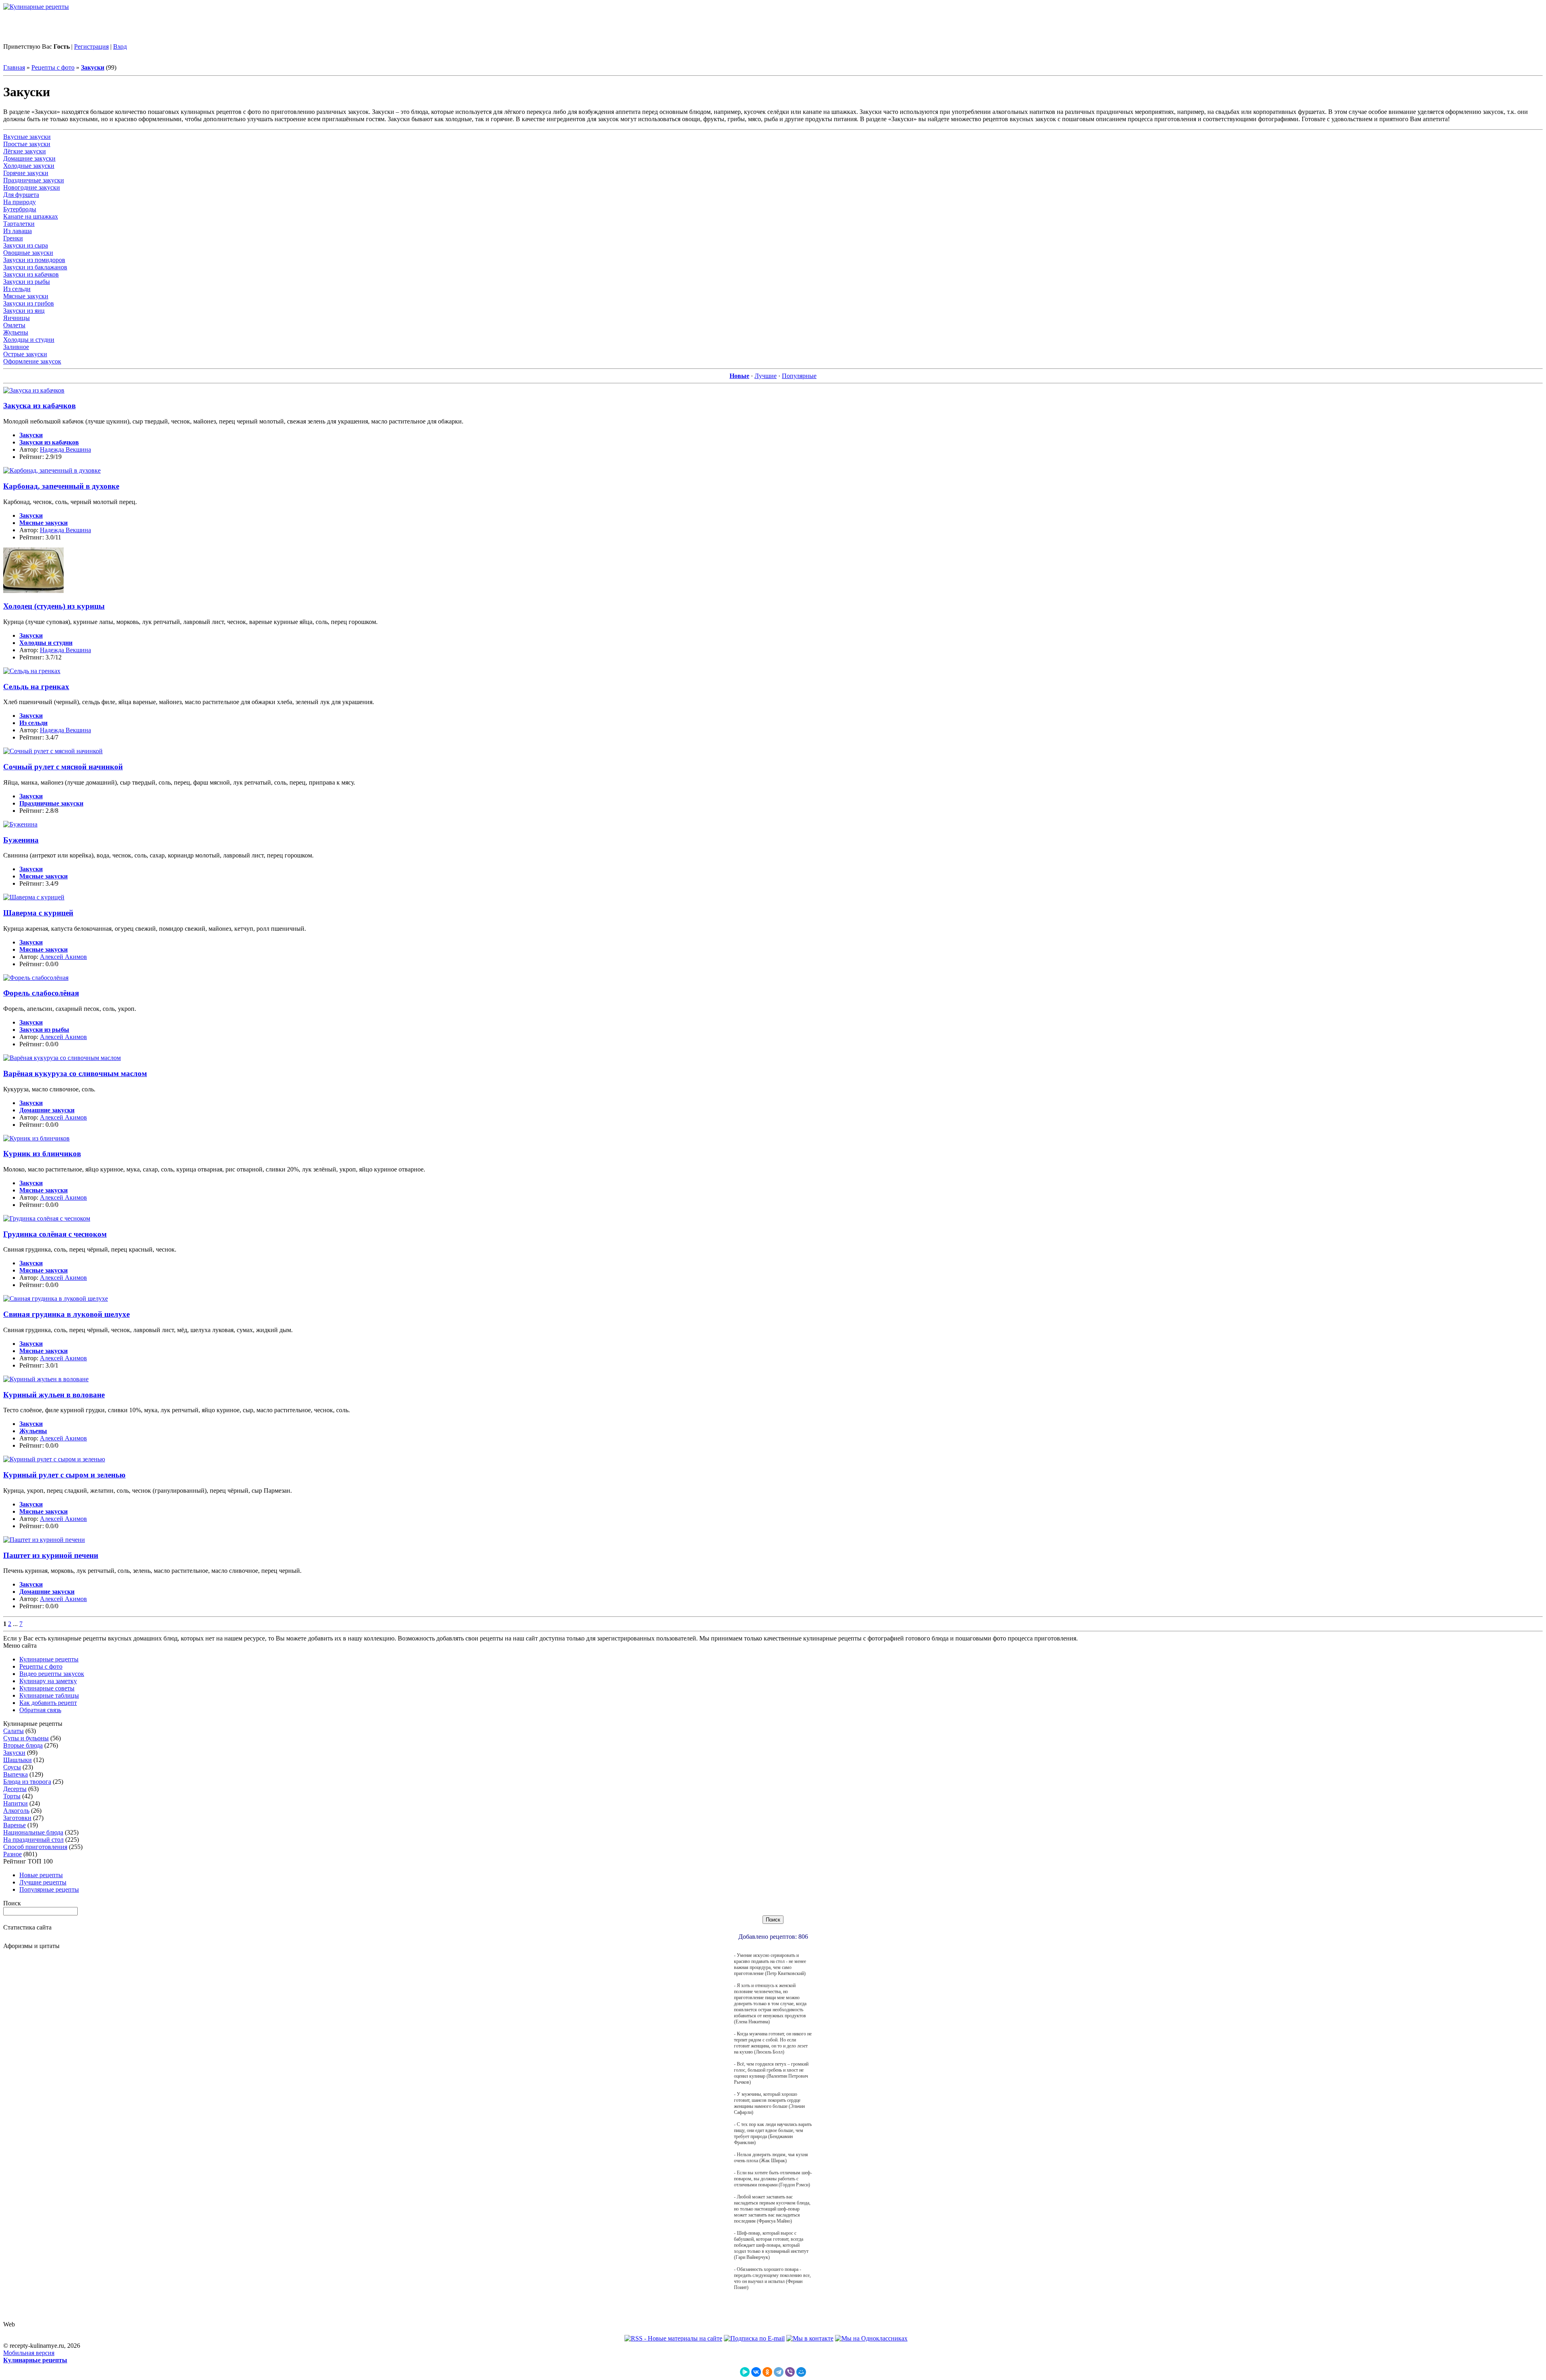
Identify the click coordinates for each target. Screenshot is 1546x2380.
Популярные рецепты (49, 1889)
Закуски (14, 1753)
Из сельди (17, 289)
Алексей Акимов (63, 957)
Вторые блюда (23, 1745)
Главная (14, 67)
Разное (12, 1854)
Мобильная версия (29, 2353)
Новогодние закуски (32, 187)
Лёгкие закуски (25, 151)
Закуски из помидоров (34, 260)
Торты (12, 1796)
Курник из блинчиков (42, 1154)
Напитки (16, 1803)
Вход (120, 46)
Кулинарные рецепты (49, 1659)
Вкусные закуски (27, 137)
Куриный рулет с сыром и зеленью (64, 1475)
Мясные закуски (26, 296)
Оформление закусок (32, 361)
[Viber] (790, 2372)
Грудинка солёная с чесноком (55, 1234)
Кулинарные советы (47, 1688)
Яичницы (17, 318)
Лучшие (766, 376)
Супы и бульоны (26, 1738)
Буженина (21, 840)
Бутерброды (20, 209)
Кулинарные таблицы (49, 1695)
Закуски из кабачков (31, 274)
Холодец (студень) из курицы (54, 606)
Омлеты (14, 325)
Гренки (13, 238)
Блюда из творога (27, 1782)
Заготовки (17, 1818)
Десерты (15, 1789)
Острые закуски (25, 354)
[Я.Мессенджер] (745, 2372)
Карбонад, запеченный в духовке (61, 486)
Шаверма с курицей (38, 913)
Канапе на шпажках (31, 216)
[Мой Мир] (801, 2372)
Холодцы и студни (29, 340)
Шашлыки (18, 1760)
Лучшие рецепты (43, 1882)
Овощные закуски (28, 253)
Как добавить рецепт (48, 1703)
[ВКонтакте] (756, 2372)
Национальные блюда (33, 1832)
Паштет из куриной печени (51, 1555)
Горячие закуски (26, 173)
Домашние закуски (29, 158)
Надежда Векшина (65, 449)
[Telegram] (779, 2372)
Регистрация (91, 46)
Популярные (799, 376)
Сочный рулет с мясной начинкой (63, 767)
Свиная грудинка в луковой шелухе (66, 1314)
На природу (20, 202)
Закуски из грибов (29, 303)
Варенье (14, 1825)
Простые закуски (27, 144)
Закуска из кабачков (39, 406)
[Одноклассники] (767, 2372)
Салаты (13, 1731)
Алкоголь (16, 1811)
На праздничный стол (33, 1840)
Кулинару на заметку (48, 1681)
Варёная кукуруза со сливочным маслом (75, 1073)
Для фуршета (21, 195)
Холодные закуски (29, 166)
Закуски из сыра (26, 245)
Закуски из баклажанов (35, 267)
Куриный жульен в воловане (54, 1395)
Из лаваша (18, 231)
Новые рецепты (41, 1875)
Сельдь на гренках (36, 687)
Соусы (12, 1767)
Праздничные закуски (34, 180)
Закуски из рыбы (27, 282)
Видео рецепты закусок (52, 1674)
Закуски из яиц (24, 311)
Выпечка (16, 1774)
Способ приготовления (35, 1847)
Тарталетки (19, 224)
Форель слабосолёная (41, 993)
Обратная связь (40, 1710)
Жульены (16, 332)
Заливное (16, 347)
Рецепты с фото (53, 67)
